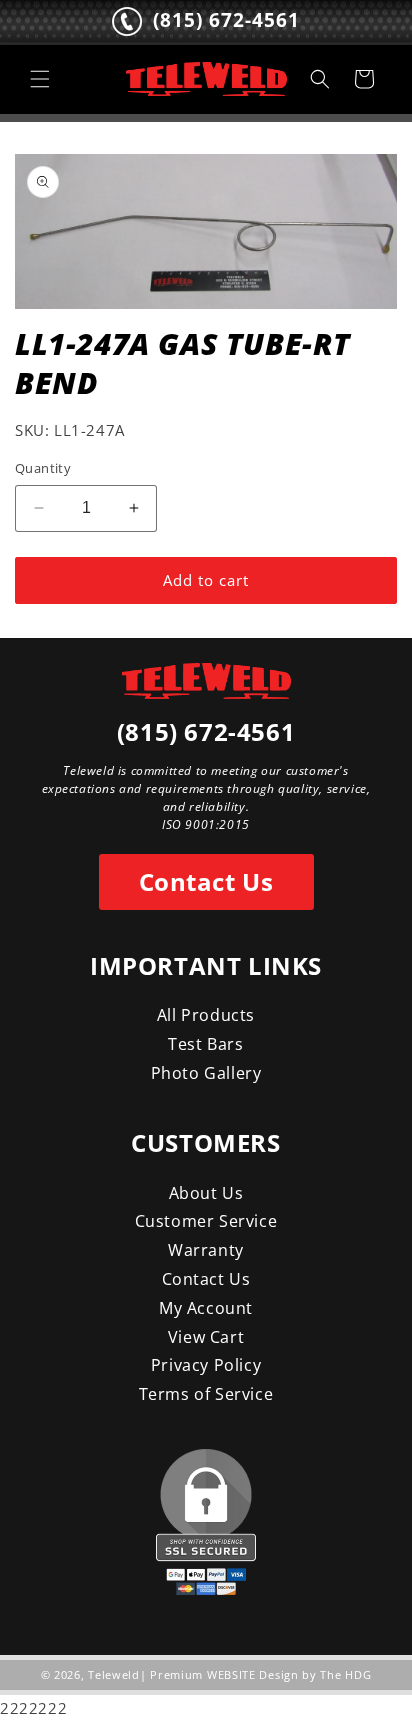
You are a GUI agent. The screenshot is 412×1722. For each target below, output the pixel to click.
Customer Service (206, 1221)
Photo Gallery (206, 1073)
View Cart (206, 1337)
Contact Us (206, 881)
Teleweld (114, 1674)
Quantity (43, 468)
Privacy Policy (206, 1365)
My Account (206, 1308)
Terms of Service (206, 1394)
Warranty (206, 1250)
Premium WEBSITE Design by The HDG (260, 1674)
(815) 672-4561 (206, 731)
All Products (206, 1015)
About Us (206, 1193)
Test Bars (205, 1044)
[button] (40, 79)
